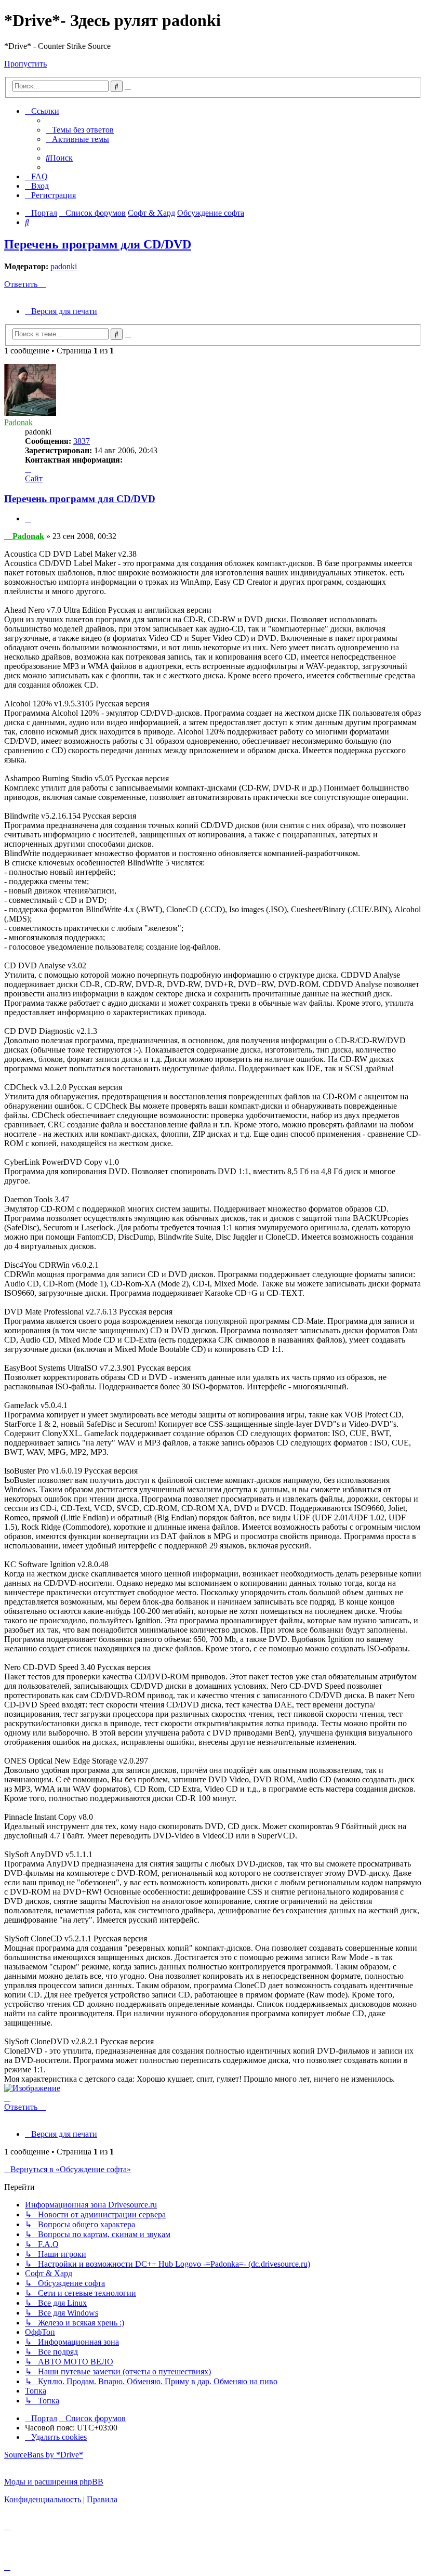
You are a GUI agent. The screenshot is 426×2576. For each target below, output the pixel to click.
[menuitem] (80, 130)
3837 (82, 441)
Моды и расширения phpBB (54, 2482)
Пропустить (25, 64)
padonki (64, 266)
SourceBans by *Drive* (44, 2455)
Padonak (18, 422)
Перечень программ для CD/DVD (98, 244)
